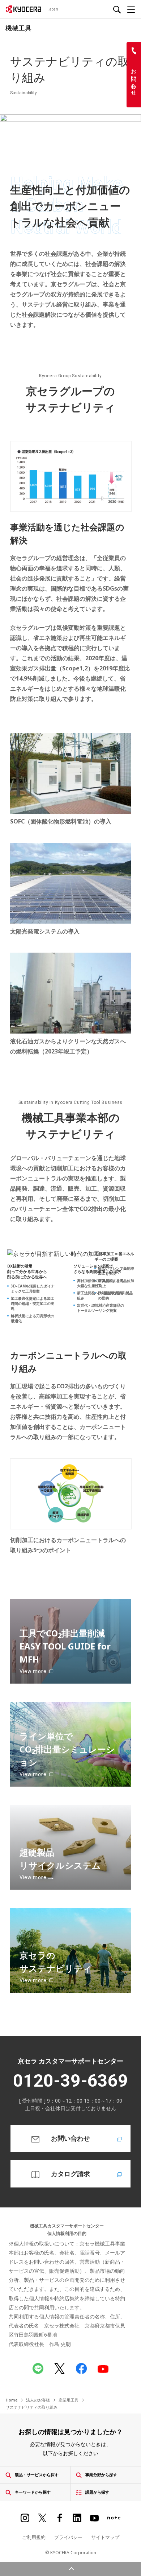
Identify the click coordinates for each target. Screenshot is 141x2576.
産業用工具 (69, 2400)
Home (12, 2400)
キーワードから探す (33, 2492)
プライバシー (68, 2537)
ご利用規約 (34, 2537)
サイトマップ (105, 2537)
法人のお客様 (38, 2400)
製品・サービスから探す (37, 2475)
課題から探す (97, 2492)
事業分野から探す (101, 2475)
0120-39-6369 (70, 2081)
